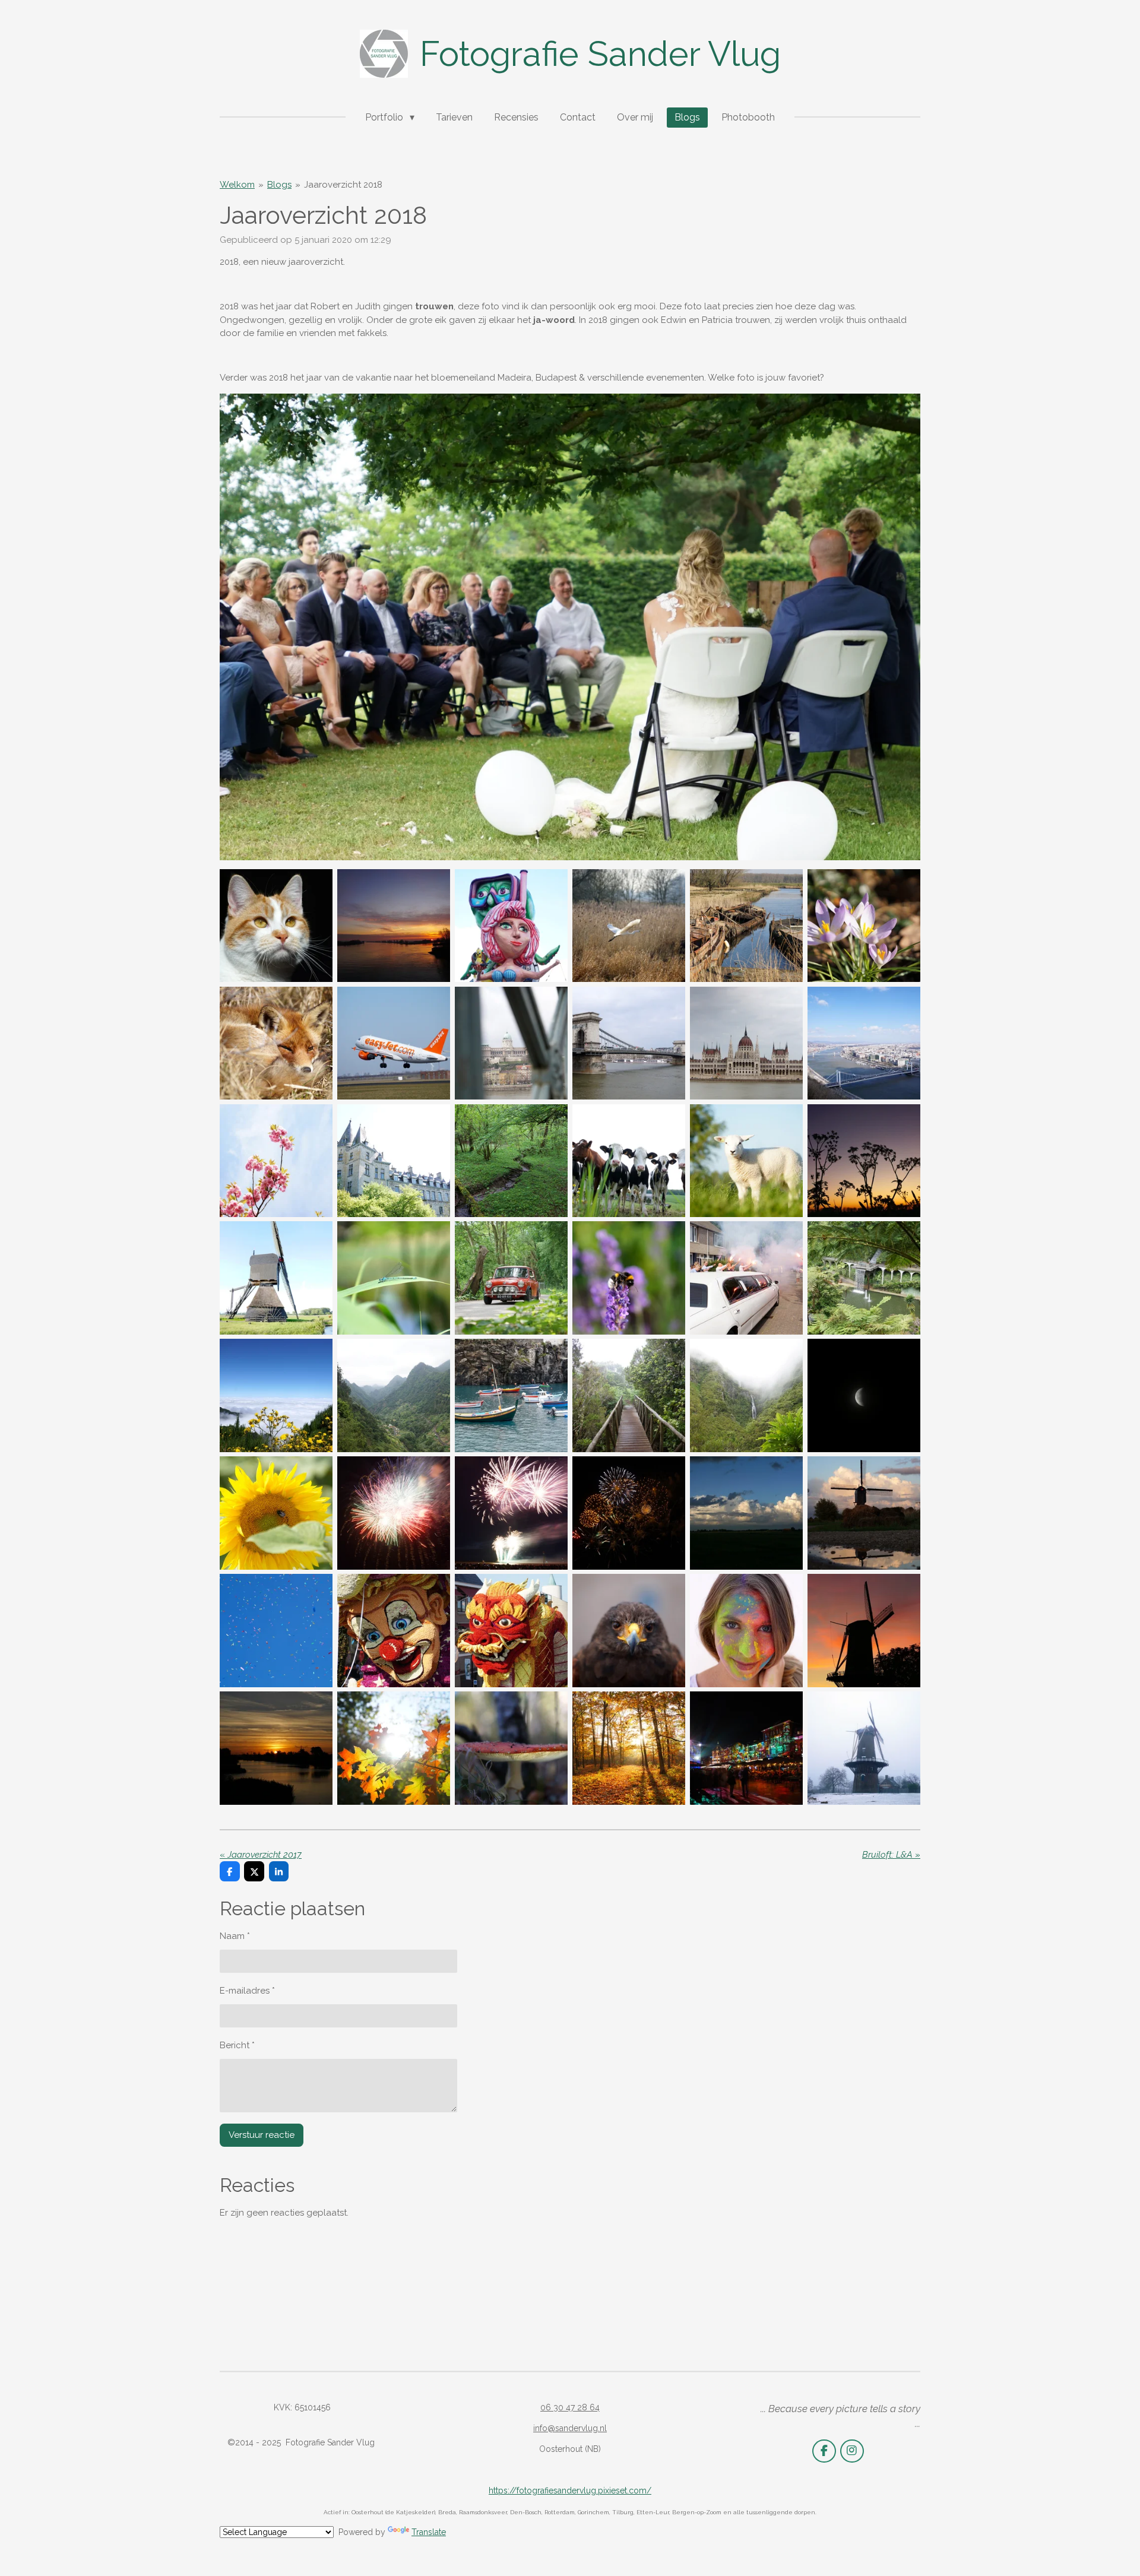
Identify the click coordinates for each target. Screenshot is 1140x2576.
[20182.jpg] (394, 926)
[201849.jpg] (276, 1748)
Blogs (279, 185)
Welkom (237, 185)
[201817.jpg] (511, 1161)
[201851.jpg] (511, 1748)
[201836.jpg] (276, 1513)
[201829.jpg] (864, 1278)
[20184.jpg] (629, 926)
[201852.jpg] (629, 1748)
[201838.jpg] (511, 1513)
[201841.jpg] (864, 1513)
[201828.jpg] (746, 1278)
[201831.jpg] (394, 1396)
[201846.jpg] (629, 1630)
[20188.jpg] (394, 1043)
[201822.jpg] (394, 1278)
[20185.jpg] (746, 926)
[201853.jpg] (746, 1748)
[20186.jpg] (864, 926)
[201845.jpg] (511, 1630)
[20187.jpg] (276, 1043)
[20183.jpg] (511, 926)
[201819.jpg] (746, 1161)
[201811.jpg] (629, 1043)
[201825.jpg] (511, 1278)
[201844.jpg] (394, 1630)
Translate (429, 2532)
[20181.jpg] (276, 926)
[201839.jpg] (629, 1513)
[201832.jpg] (511, 1396)
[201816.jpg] (394, 1161)
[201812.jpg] (746, 1043)
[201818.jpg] (629, 1161)
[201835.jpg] (864, 1396)
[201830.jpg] (276, 1396)
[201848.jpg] (864, 1630)
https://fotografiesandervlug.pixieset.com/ (570, 2491)
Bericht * (237, 2045)
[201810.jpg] (511, 1043)
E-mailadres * (247, 1991)
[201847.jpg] (746, 1630)
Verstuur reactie (262, 2135)
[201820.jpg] (864, 1161)
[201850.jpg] (394, 1748)
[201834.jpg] (746, 1396)
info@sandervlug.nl (570, 2428)
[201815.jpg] (276, 1161)
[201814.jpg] (864, 1043)
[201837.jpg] (394, 1513)
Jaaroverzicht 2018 (343, 185)
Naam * (235, 1936)
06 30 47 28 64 (570, 2407)
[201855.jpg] (864, 1748)
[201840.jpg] (746, 1513)
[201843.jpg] (276, 1630)
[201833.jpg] (629, 1396)
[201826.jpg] (629, 1278)
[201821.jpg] (276, 1278)
